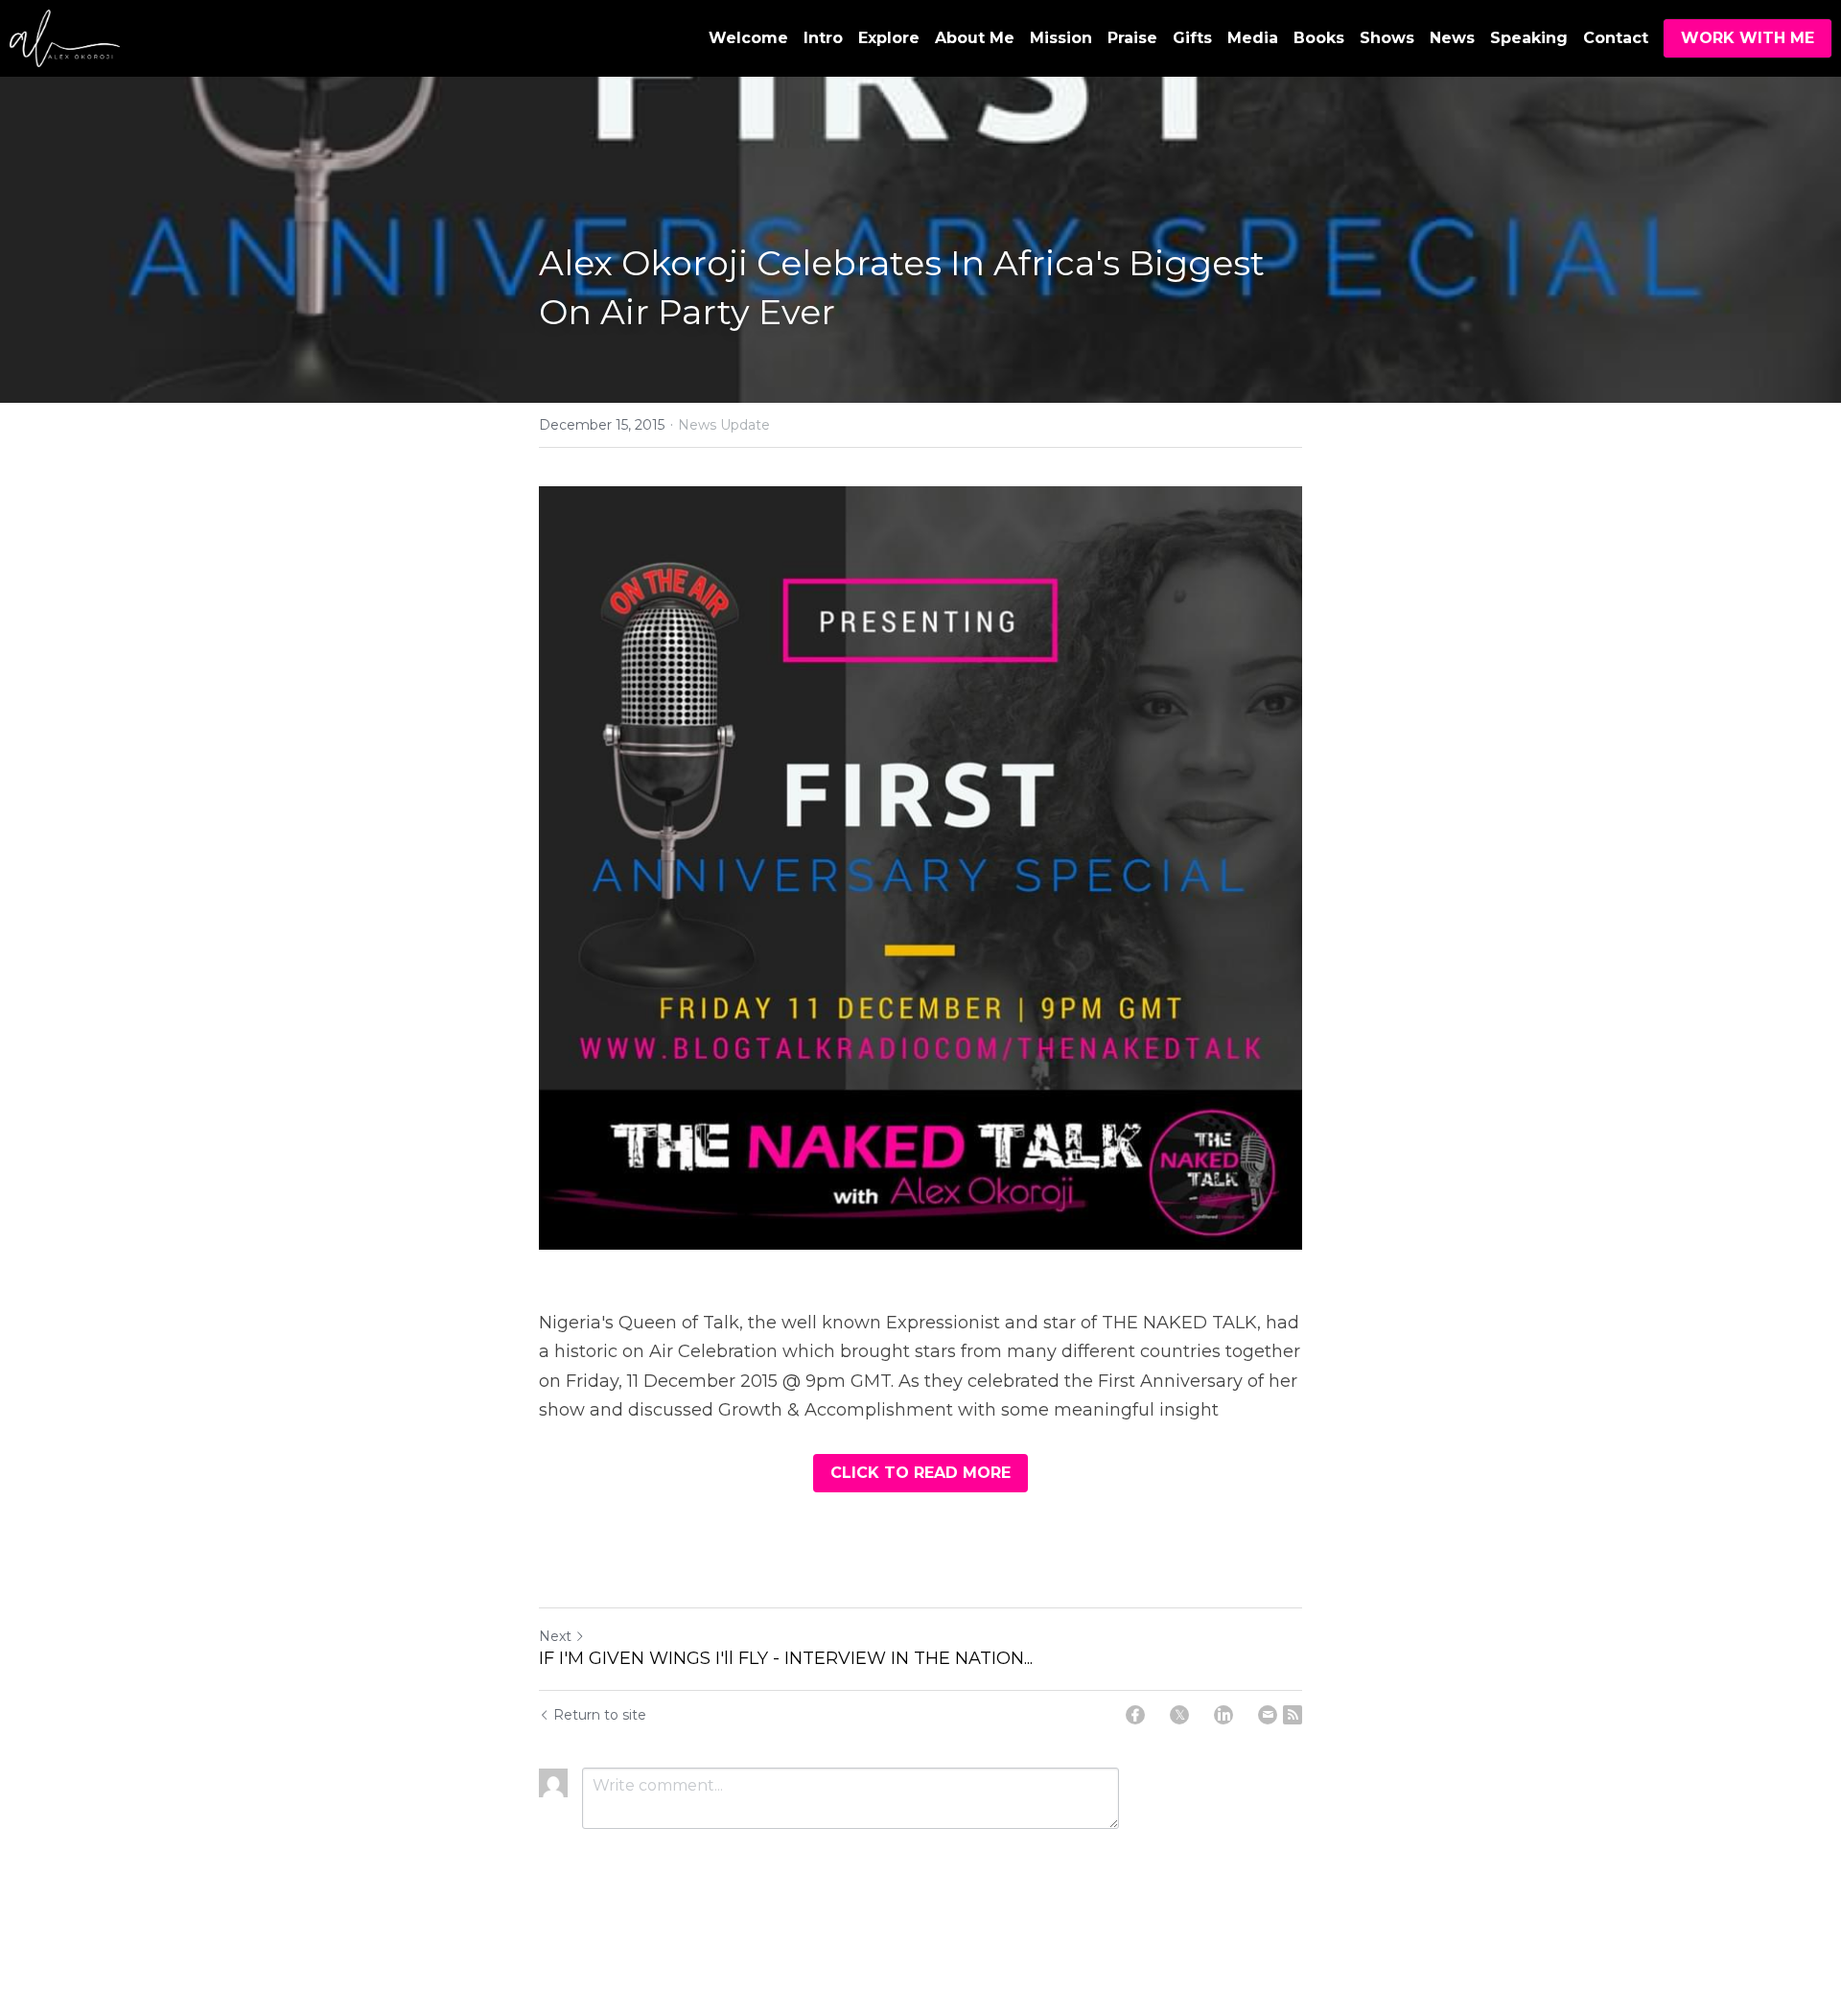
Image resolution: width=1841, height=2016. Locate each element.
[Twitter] (1179, 1715)
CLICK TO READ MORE (920, 1473)
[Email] (1268, 1715)
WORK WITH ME (1748, 38)
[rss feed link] (1293, 1715)
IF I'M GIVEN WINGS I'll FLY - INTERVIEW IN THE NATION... (786, 1658)
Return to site (600, 1715)
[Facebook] (1135, 1715)
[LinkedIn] (1223, 1715)
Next (555, 1636)
